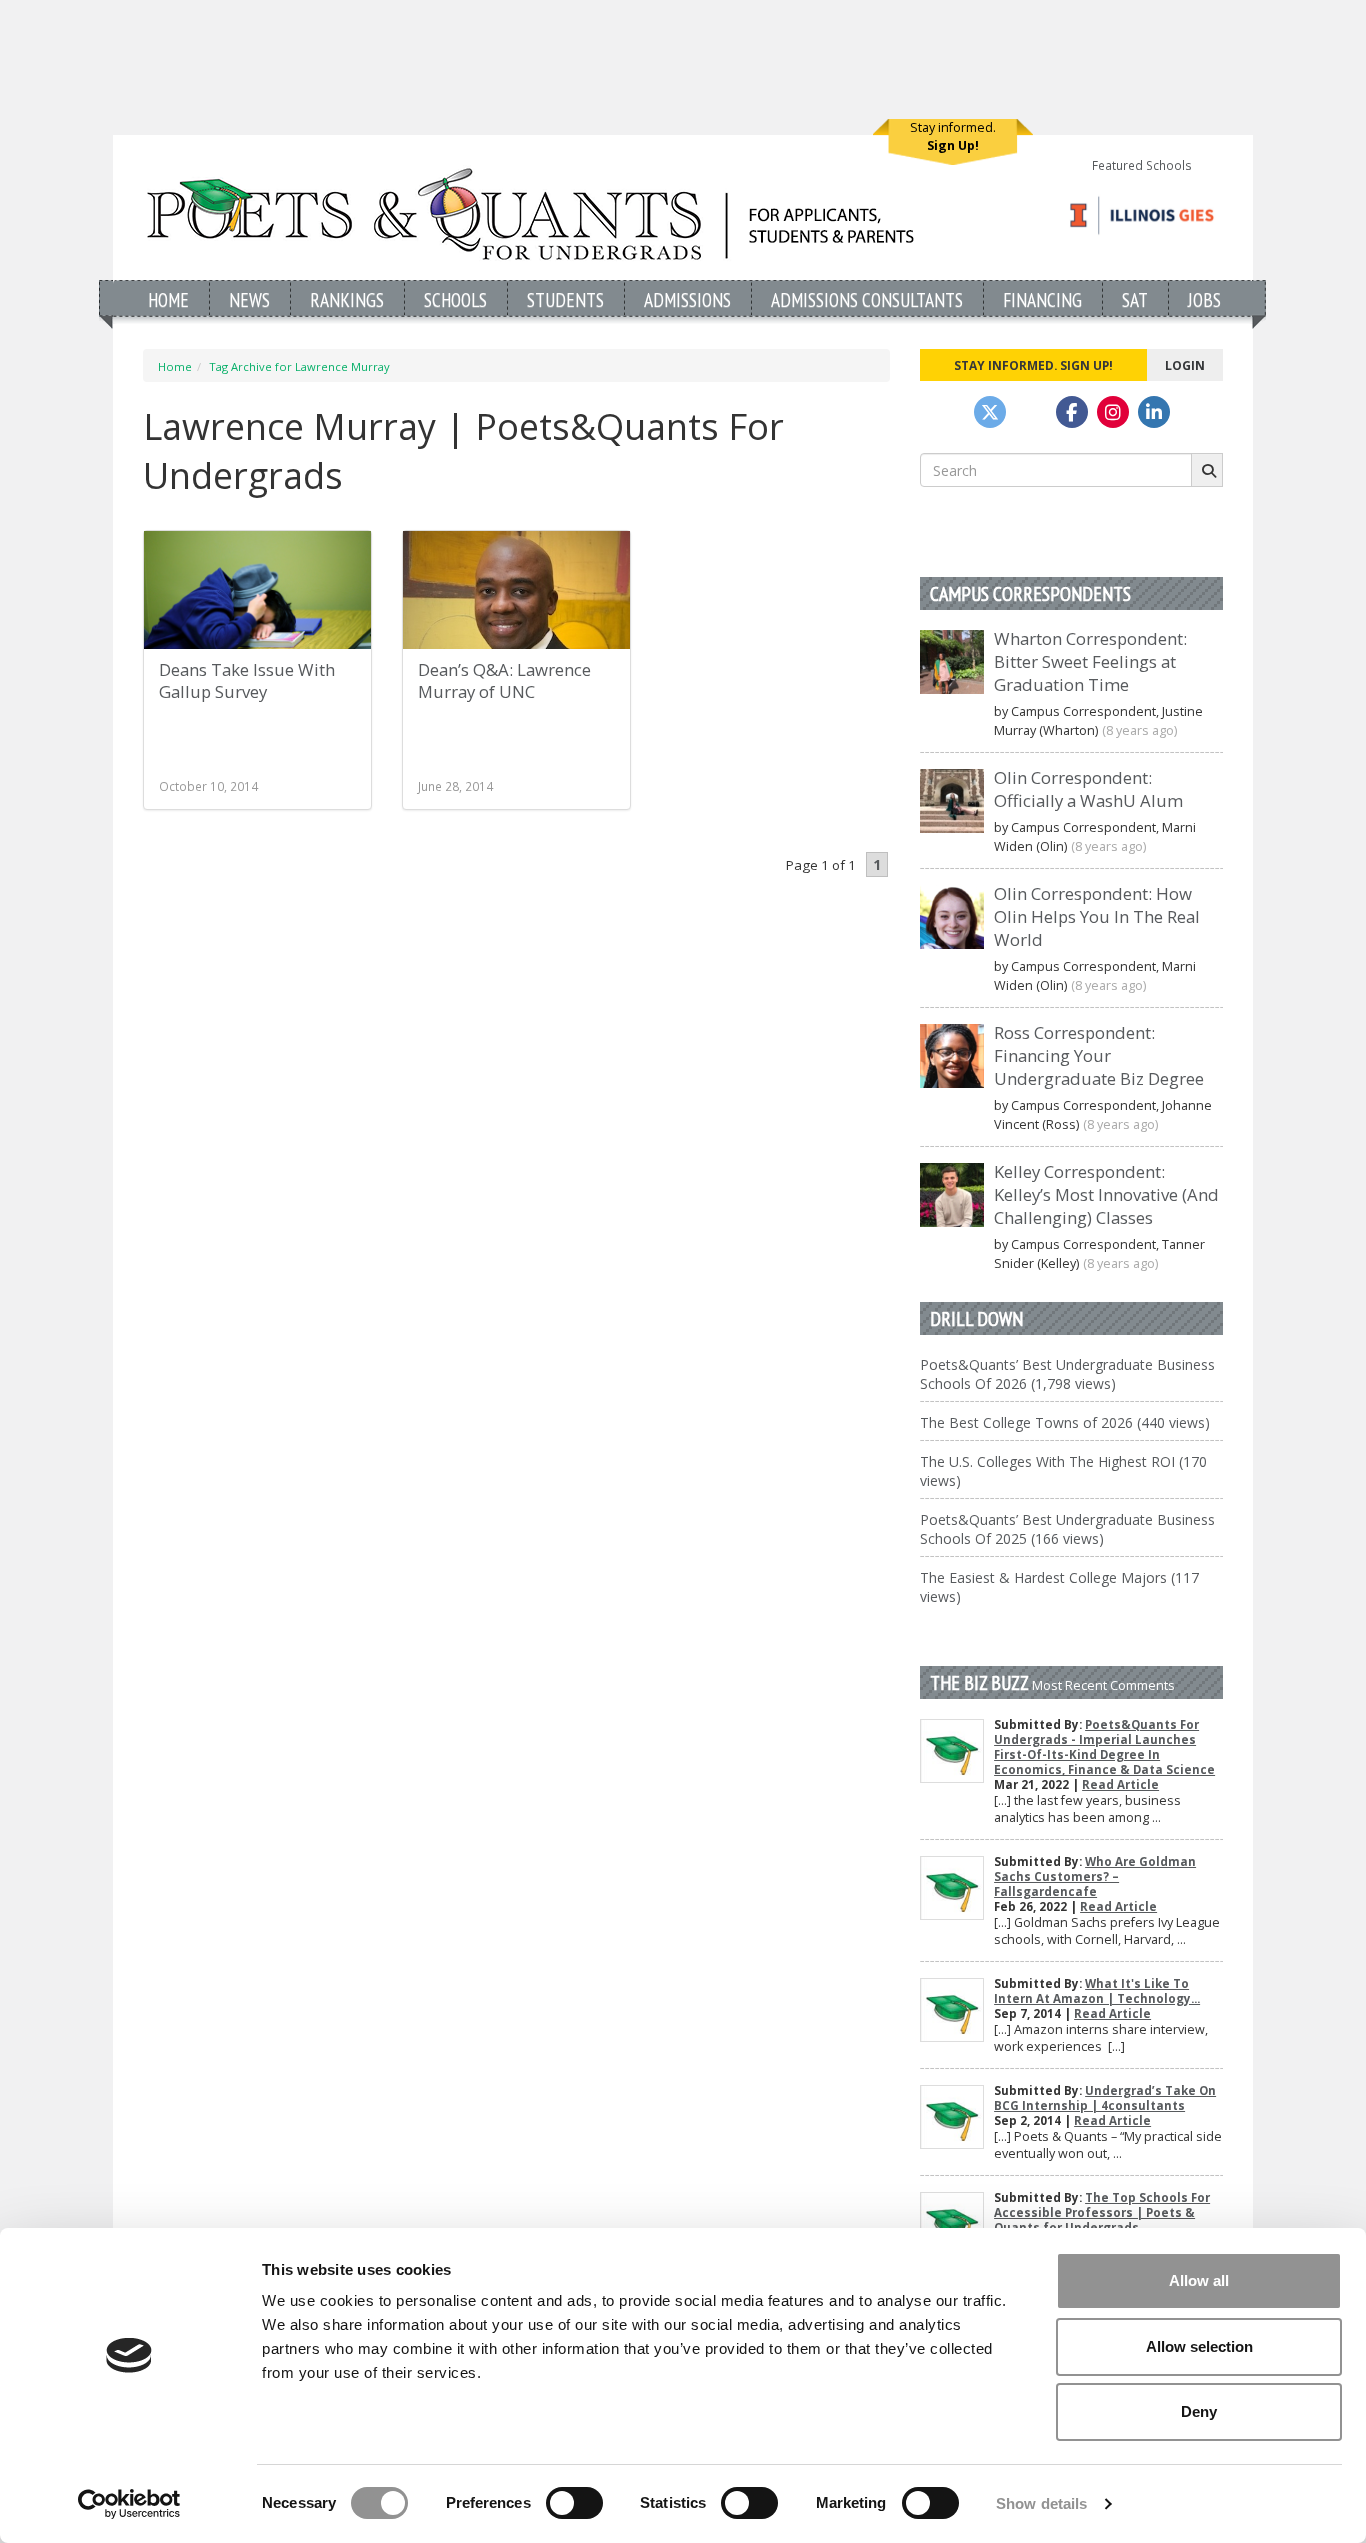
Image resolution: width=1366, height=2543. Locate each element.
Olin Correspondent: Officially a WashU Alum (1088, 789)
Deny (1199, 2411)
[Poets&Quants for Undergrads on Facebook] (1072, 412)
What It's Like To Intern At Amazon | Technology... (1097, 1991)
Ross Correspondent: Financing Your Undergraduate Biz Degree (1099, 1055)
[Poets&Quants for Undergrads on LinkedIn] (1154, 412)
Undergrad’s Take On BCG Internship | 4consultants (1105, 2098)
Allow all (1199, 2280)
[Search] (1207, 470)
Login (1185, 365)
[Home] (530, 213)
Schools (455, 299)
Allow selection (1199, 2346)
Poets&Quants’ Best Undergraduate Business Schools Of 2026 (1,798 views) (1067, 1374)
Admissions (687, 299)
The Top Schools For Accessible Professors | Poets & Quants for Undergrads (1102, 2212)
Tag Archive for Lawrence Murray (299, 366)
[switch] (574, 2503)
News (249, 299)
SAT (1135, 299)
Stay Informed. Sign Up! (1033, 365)
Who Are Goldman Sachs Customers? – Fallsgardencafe (1095, 1876)
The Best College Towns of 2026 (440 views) (1065, 1422)
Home (168, 299)
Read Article (1120, 1784)
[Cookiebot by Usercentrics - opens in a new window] (129, 2504)
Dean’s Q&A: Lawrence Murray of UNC (504, 680)
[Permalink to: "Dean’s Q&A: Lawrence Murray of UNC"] (516, 601)
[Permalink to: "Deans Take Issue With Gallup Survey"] (257, 590)
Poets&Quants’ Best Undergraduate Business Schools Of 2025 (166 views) (1067, 1529)
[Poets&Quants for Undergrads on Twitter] (990, 412)
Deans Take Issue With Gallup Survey (247, 680)
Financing (1042, 299)
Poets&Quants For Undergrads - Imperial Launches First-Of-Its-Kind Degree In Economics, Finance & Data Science (1104, 1747)
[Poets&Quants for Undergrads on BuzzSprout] (1031, 412)
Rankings (347, 299)
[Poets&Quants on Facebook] (1113, 412)
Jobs (1204, 299)
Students (565, 299)
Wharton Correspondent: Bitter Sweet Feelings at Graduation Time (1090, 661)
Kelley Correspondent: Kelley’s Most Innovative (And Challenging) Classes (1106, 1194)
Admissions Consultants (867, 299)
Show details (1041, 2503)
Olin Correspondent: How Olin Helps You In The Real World (1097, 916)
